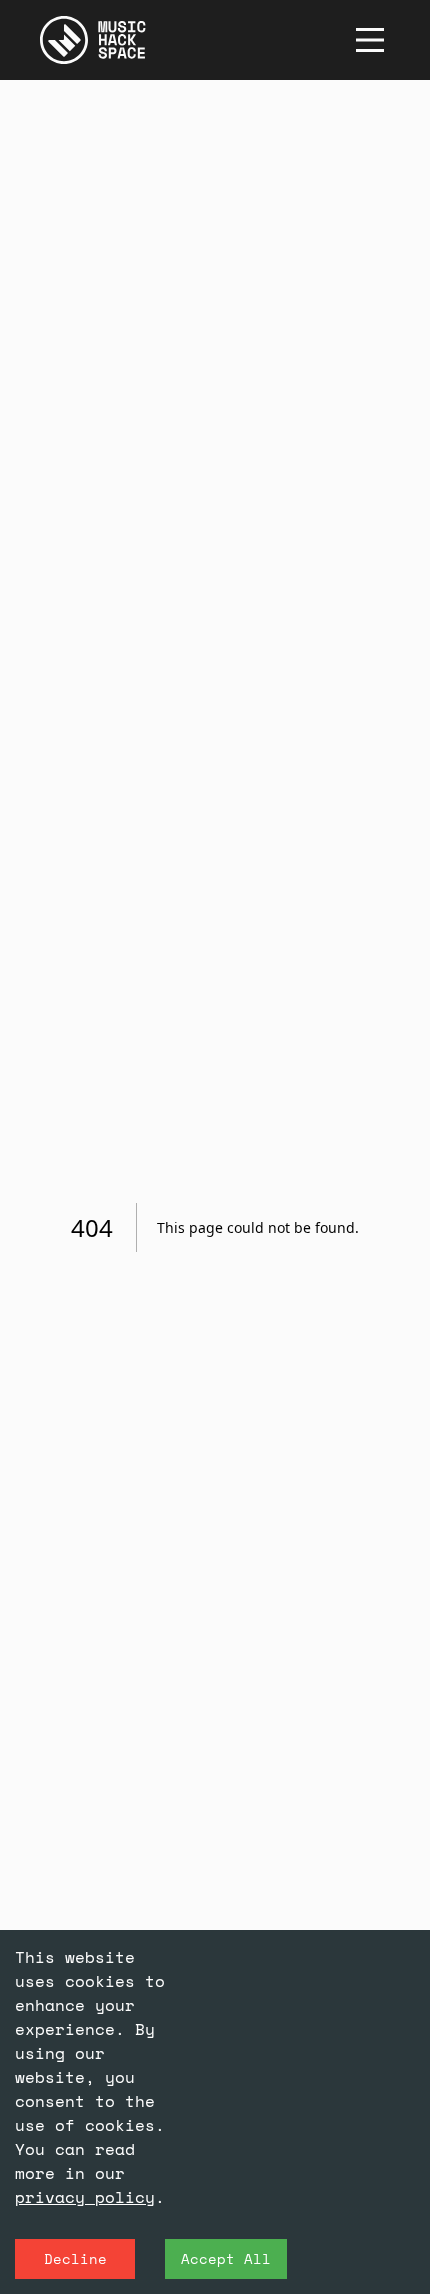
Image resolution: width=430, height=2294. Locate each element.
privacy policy (85, 2197)
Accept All (226, 2258)
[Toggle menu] (370, 40)
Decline (75, 2258)
